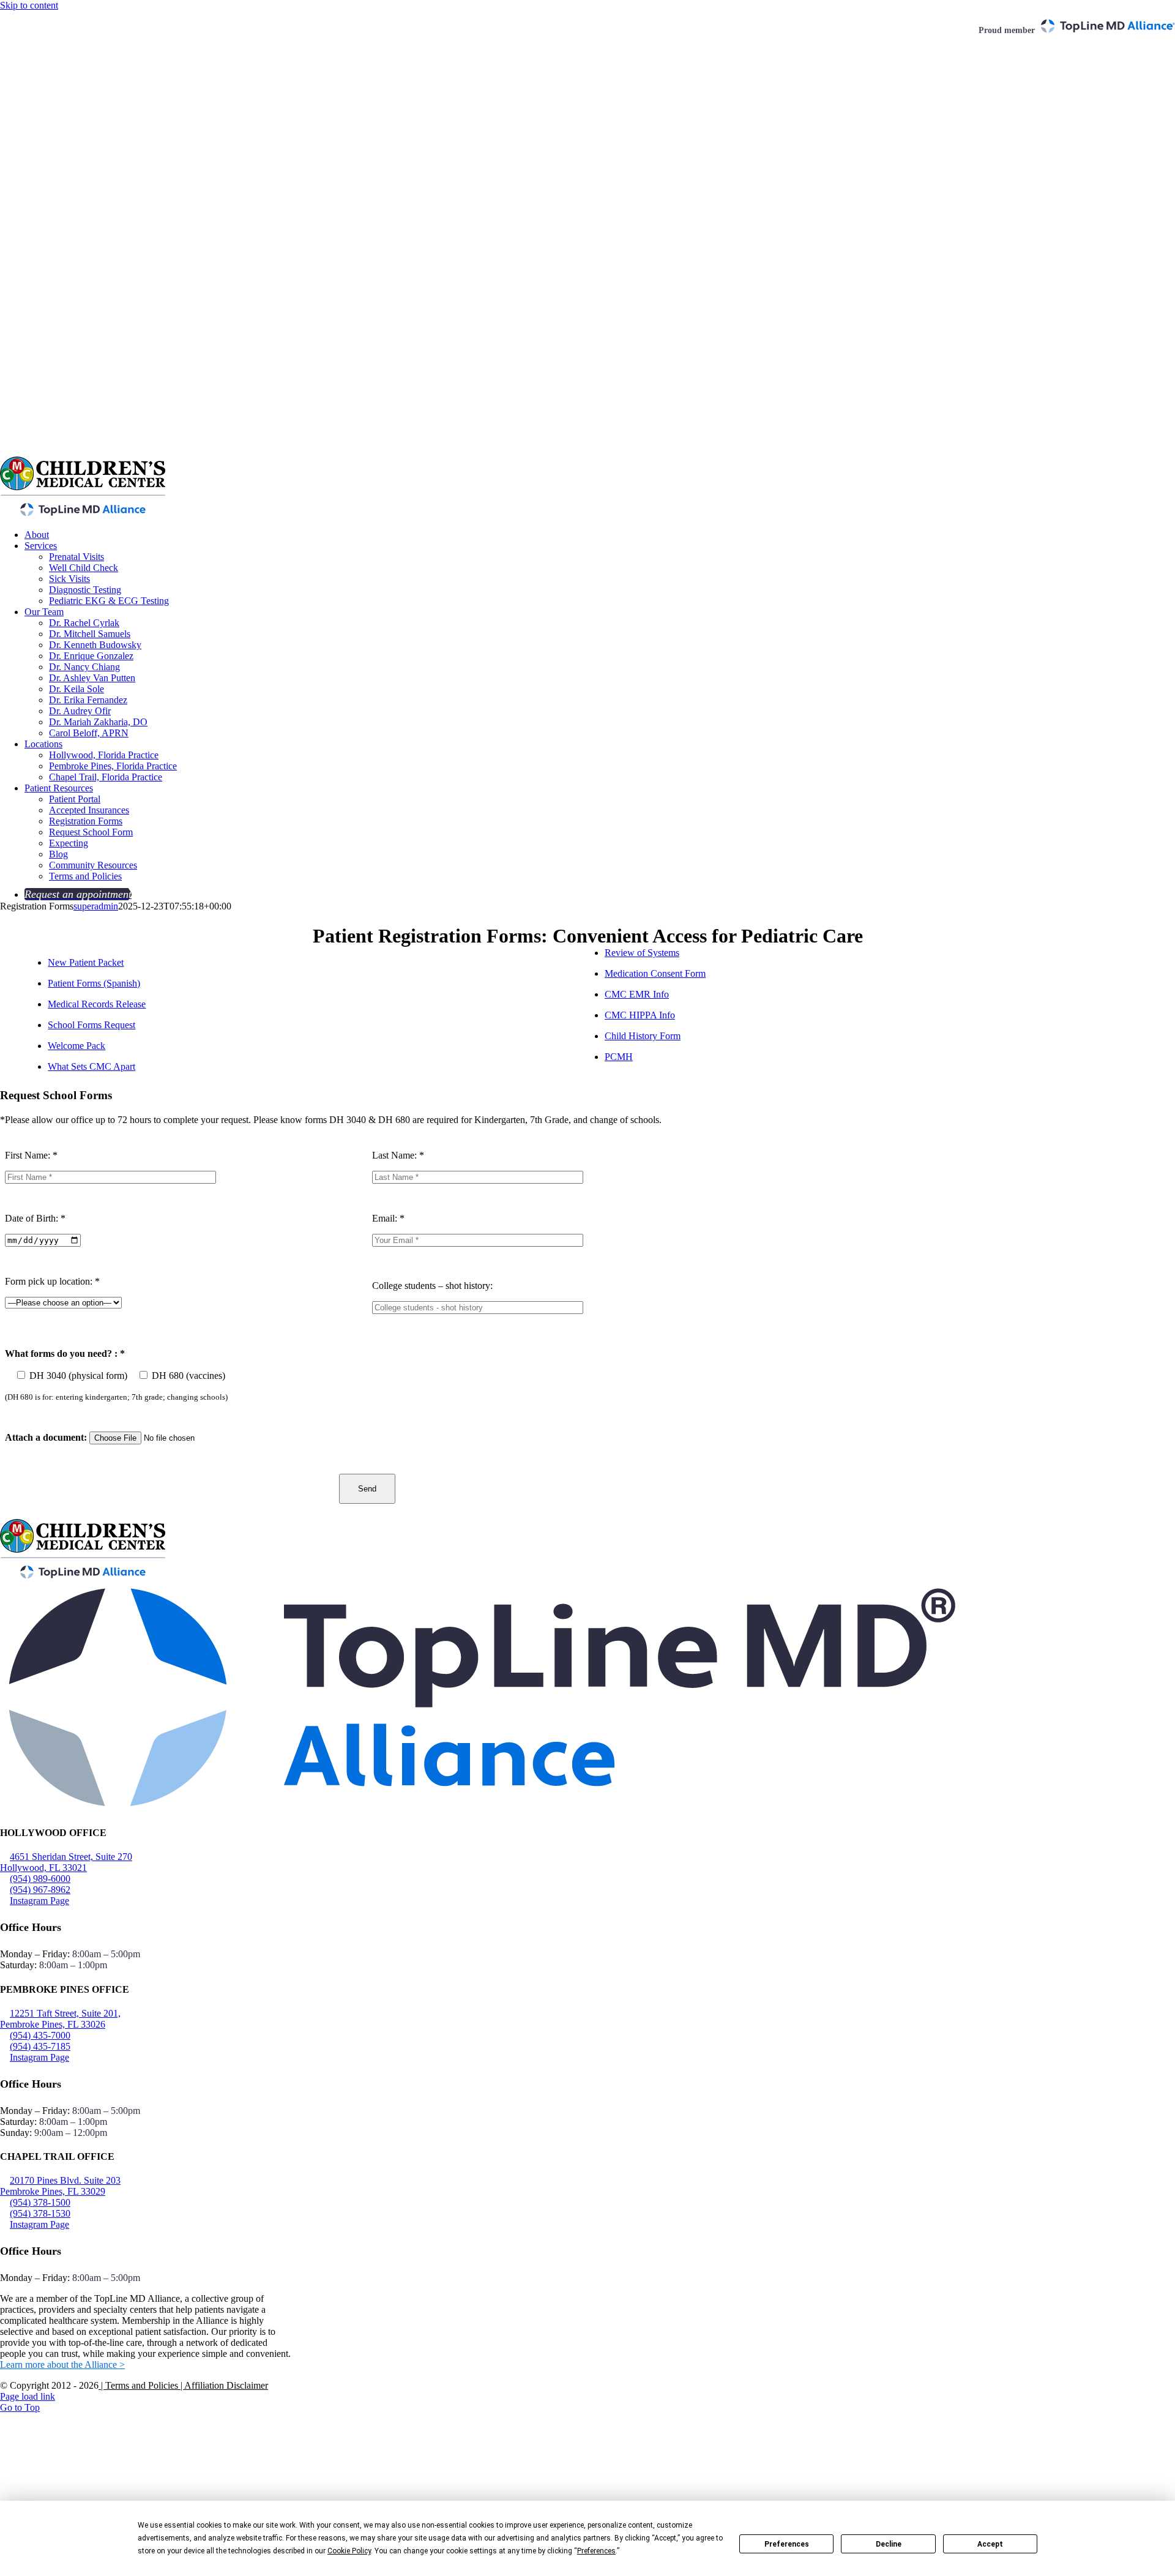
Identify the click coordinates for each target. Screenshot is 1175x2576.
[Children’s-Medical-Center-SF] (83, 1576)
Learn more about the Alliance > (62, 2365)
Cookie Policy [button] (349, 2551)
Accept (990, 2544)
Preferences (787, 2544)
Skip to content (29, 5)
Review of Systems (642, 953)
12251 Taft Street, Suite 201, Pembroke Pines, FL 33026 (60, 2019)
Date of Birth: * (35, 1218)
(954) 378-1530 (40, 2213)
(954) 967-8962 (40, 1890)
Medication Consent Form (655, 973)
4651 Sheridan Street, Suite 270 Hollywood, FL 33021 (66, 1862)
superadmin (96, 906)
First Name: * (31, 1155)
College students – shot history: (432, 1286)
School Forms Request (91, 1025)
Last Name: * (398, 1155)
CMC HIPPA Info (640, 1015)
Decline (889, 2544)
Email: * (388, 1218)
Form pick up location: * (52, 1281)
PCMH (619, 1057)
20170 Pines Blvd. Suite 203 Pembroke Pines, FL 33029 (60, 2186)
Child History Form (643, 1036)
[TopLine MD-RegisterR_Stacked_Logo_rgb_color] (482, 1809)
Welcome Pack (76, 1046)
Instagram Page (39, 1901)
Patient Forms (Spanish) (94, 983)
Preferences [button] (596, 2551)
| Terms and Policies (138, 2385)
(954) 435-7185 (40, 2046)
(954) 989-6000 (40, 1879)
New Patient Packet (86, 962)
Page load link (28, 2396)
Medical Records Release (97, 1004)
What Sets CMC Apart (91, 1066)
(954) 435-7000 (40, 2035)
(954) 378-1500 (40, 2202)
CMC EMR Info (637, 994)
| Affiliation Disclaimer (223, 2385)
